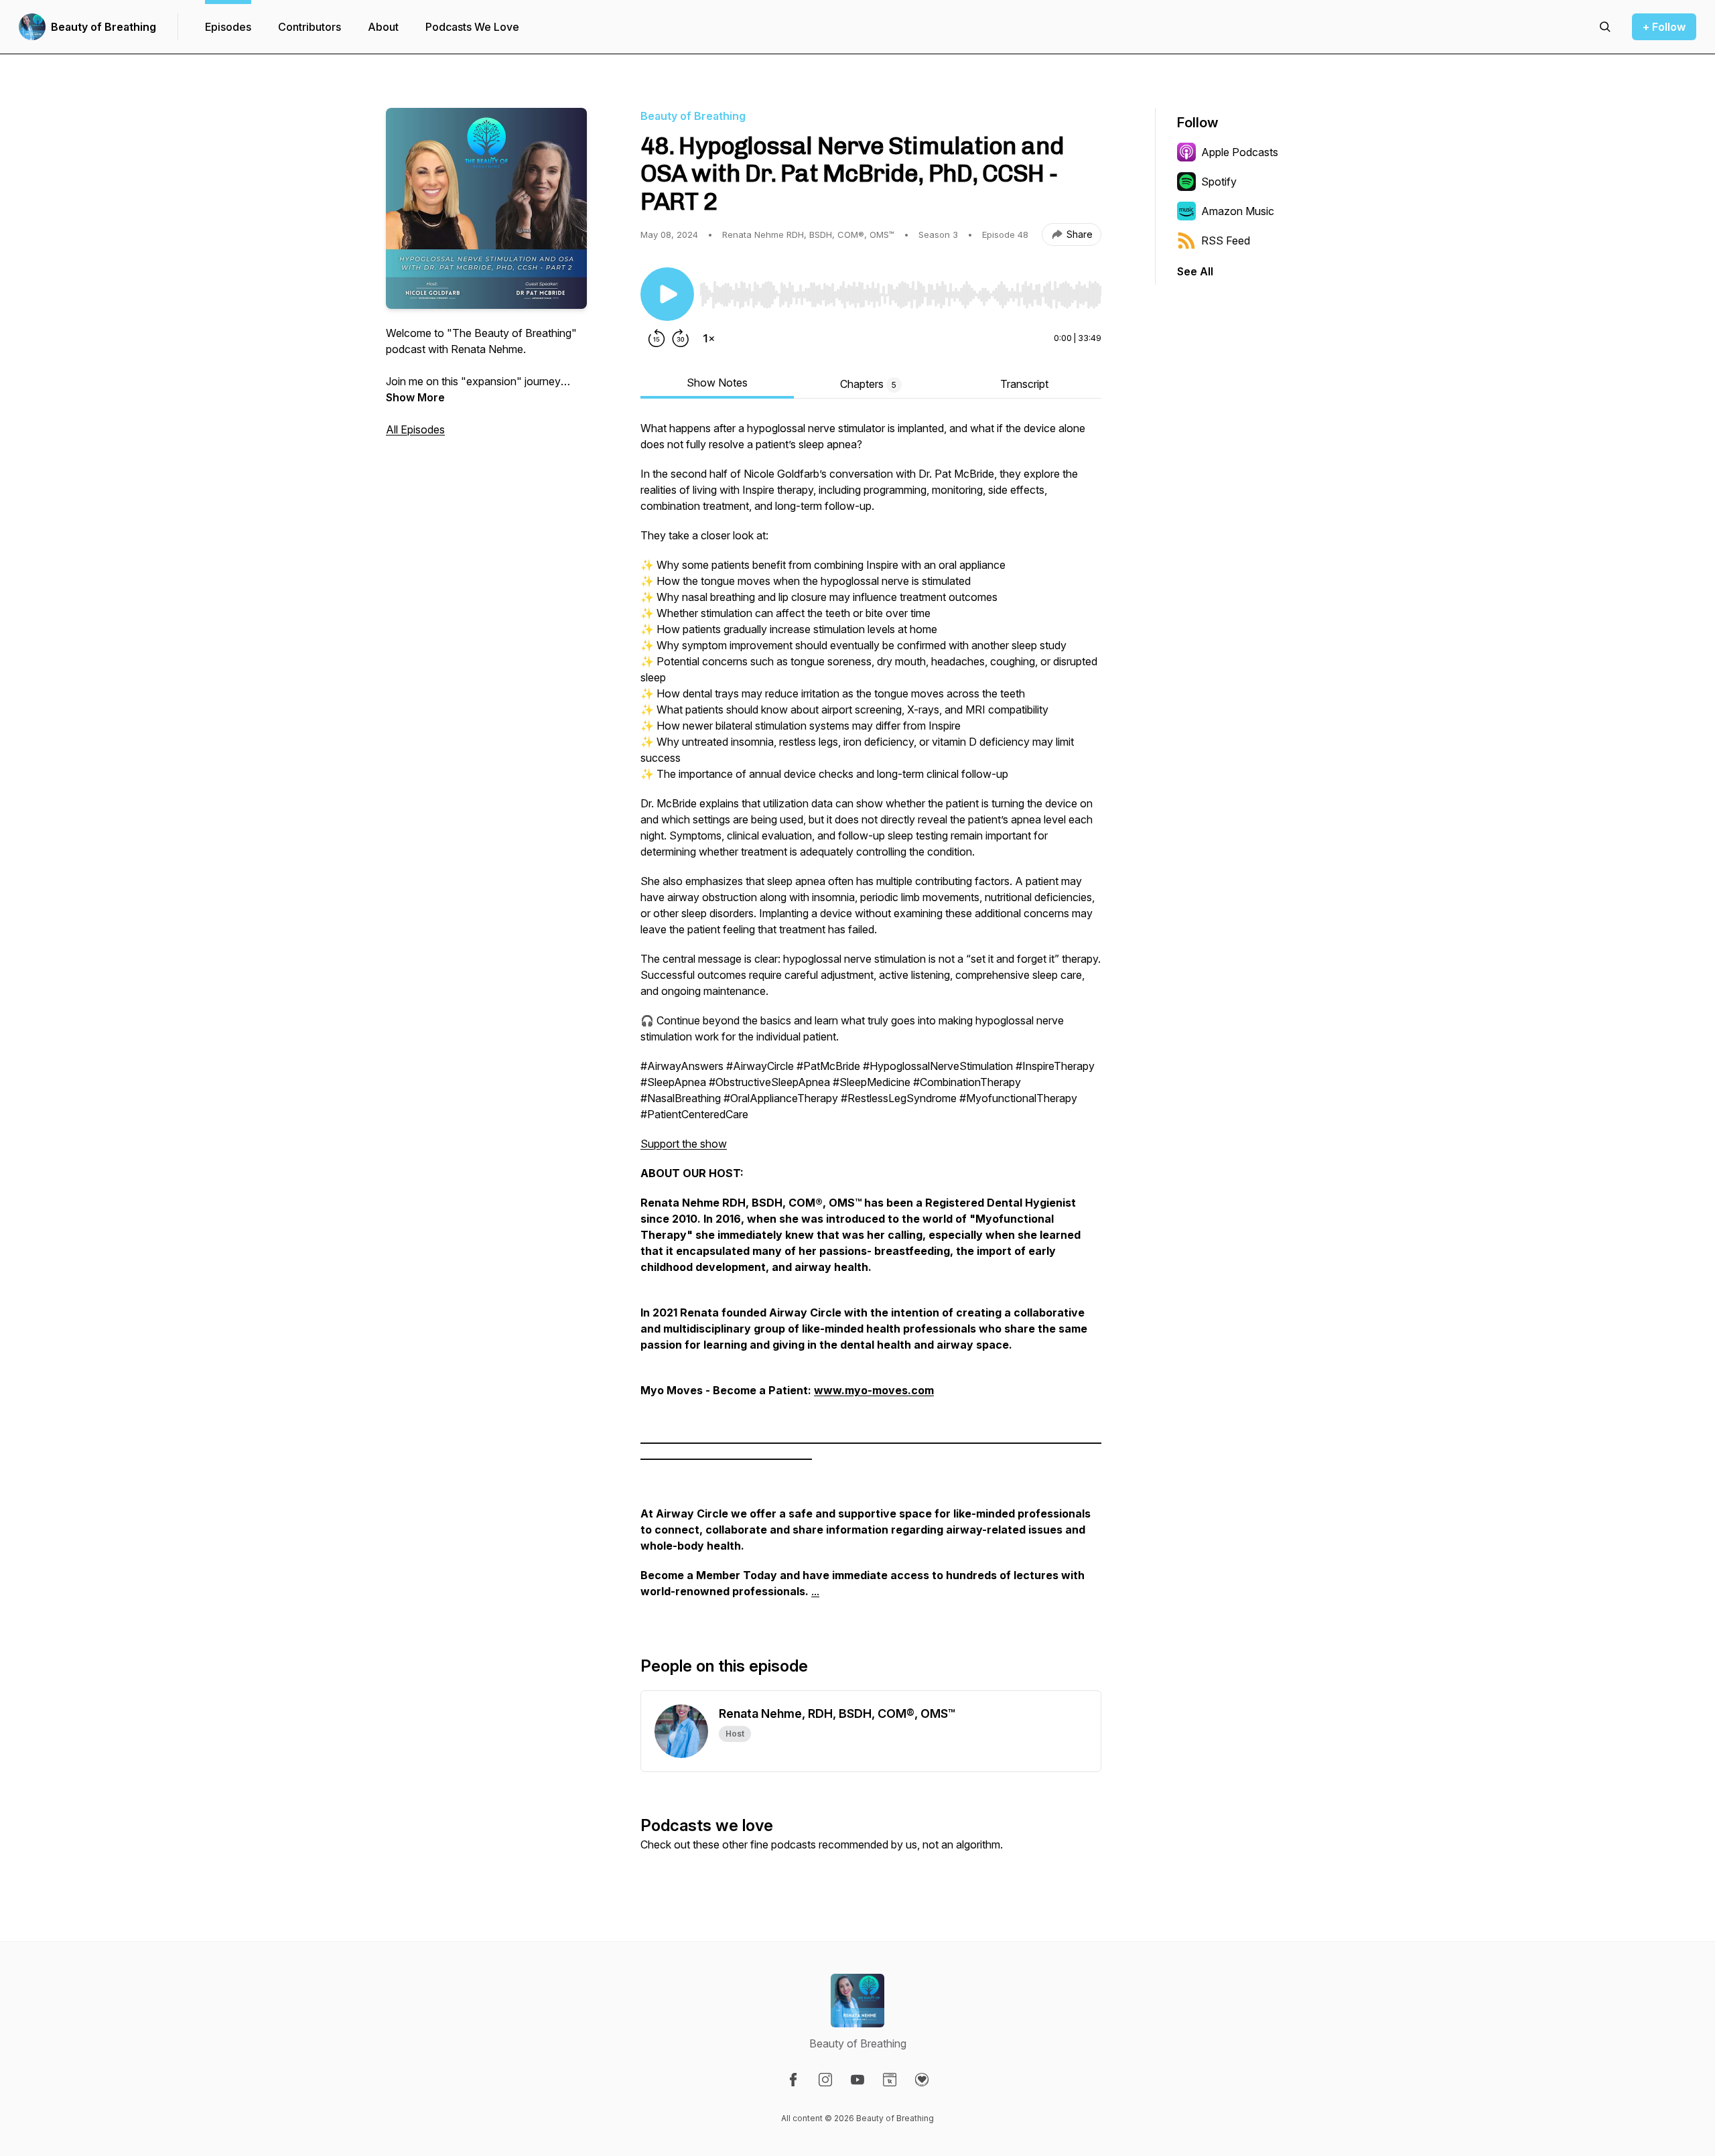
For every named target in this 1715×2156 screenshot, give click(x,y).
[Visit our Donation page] (922, 2080)
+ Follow (1664, 27)
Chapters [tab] (868, 384)
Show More (415, 397)
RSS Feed (1226, 241)
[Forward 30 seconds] (681, 338)
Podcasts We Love (472, 27)
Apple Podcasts (1240, 152)
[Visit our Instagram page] (825, 2080)
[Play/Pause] (667, 294)
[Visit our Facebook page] (793, 2080)
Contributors (310, 27)
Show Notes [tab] (717, 383)
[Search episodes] (1605, 27)
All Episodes (415, 429)
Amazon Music (1238, 211)
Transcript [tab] (1024, 384)
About (383, 27)
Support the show (684, 1144)
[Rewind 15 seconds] (657, 338)
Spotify (1219, 182)
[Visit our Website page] (890, 2080)
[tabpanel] (871, 1016)
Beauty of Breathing (104, 27)
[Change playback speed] (709, 338)
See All (1195, 271)
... (815, 1591)
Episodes (228, 27)
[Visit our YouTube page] (857, 2080)
